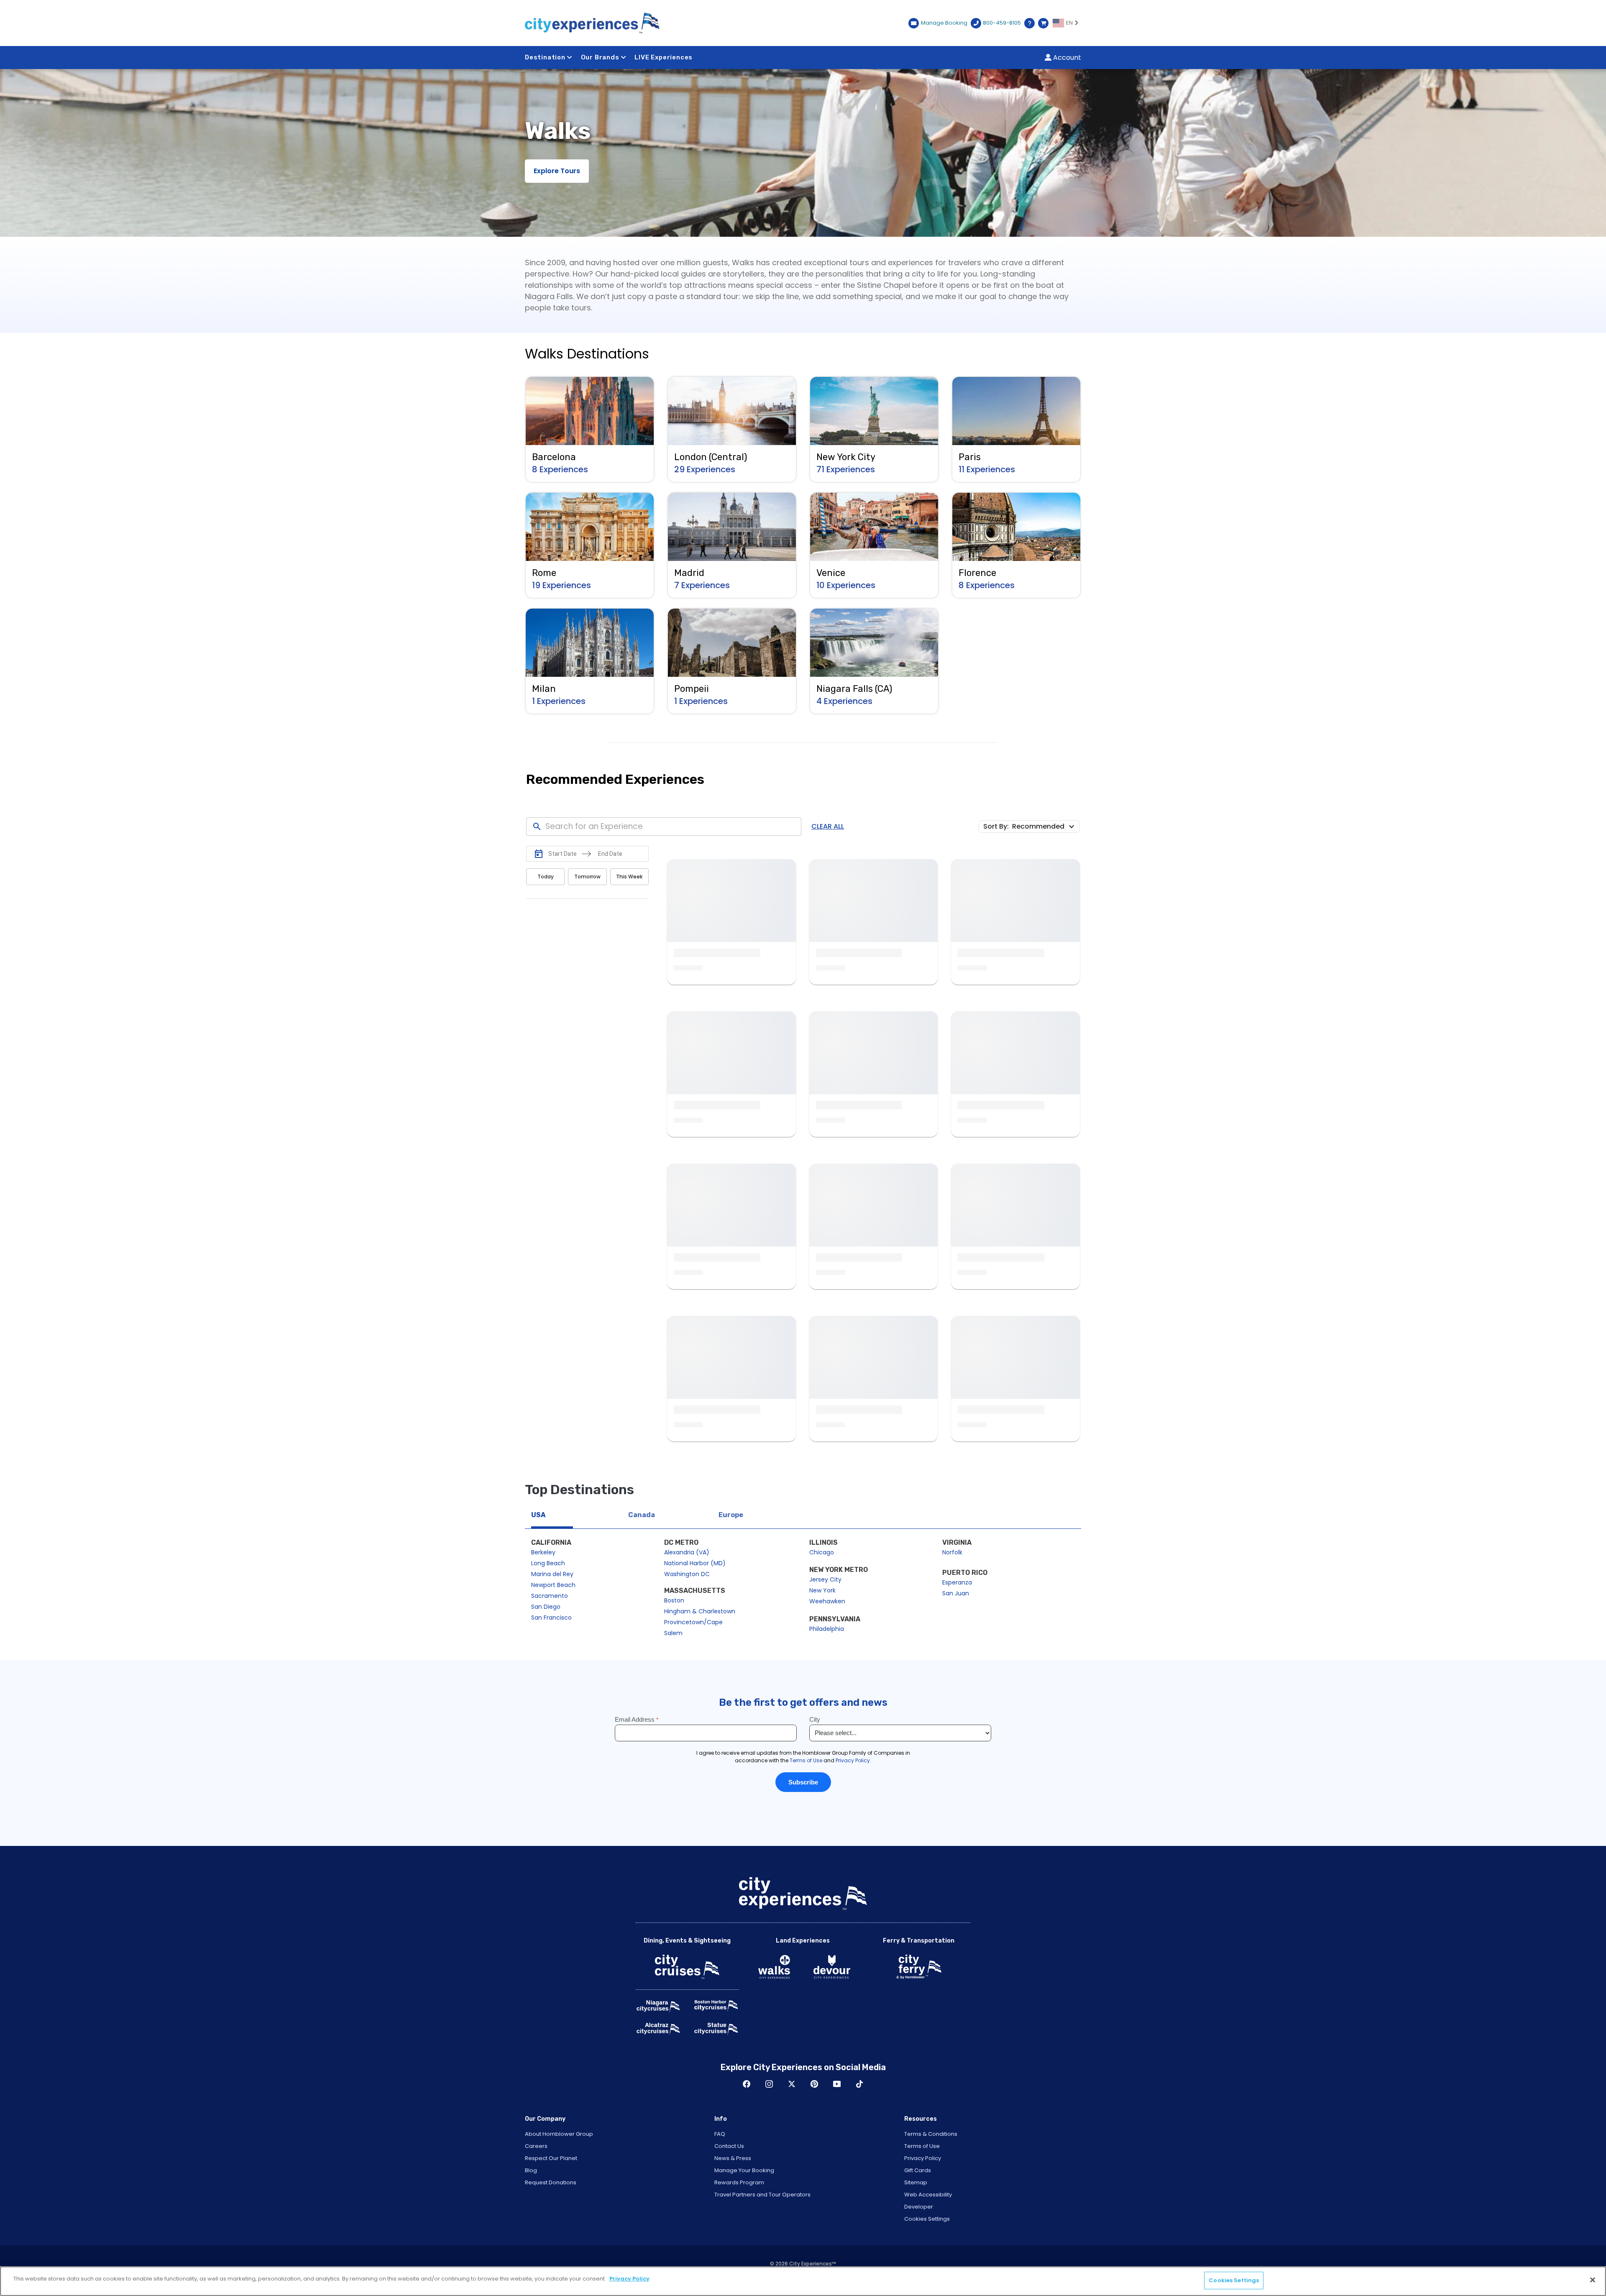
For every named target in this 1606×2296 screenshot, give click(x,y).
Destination (545, 57)
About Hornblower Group (559, 2134)
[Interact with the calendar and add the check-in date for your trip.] (539, 854)
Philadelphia (827, 1629)
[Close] (1593, 2280)
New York (822, 1590)
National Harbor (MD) (695, 1563)
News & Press (733, 2158)
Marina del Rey (552, 1574)
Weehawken (827, 1601)
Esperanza (957, 1582)
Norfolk (952, 1552)
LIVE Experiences (664, 57)
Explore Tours (557, 171)
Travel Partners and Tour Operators (762, 2195)
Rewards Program (739, 2182)
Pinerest (814, 2084)
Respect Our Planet (551, 2158)
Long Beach (548, 1563)
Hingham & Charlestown (700, 1611)
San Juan (956, 1593)
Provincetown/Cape (693, 1622)
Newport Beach (553, 1585)
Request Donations (551, 2182)
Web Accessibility (928, 2195)
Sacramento (550, 1596)
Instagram (769, 2084)
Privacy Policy (923, 2158)
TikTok (859, 2084)
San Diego (546, 1607)
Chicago (822, 1552)
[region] (803, 2281)
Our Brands (600, 57)
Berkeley (543, 1552)
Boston (674, 1600)
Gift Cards (918, 2170)
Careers (536, 2146)
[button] (1045, 826)
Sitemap (916, 2182)
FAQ (720, 2134)
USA (538, 1515)
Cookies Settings (927, 2219)
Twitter (792, 2084)
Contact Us (729, 2146)
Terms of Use (922, 2146)
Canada (642, 1515)
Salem (673, 1633)
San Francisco (551, 1618)
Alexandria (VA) (687, 1552)
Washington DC (687, 1574)
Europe (731, 1515)
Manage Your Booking (744, 2170)
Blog (531, 2170)
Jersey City (825, 1579)
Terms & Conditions (931, 2134)
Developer (919, 2207)
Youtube (837, 2084)
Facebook (747, 2084)
